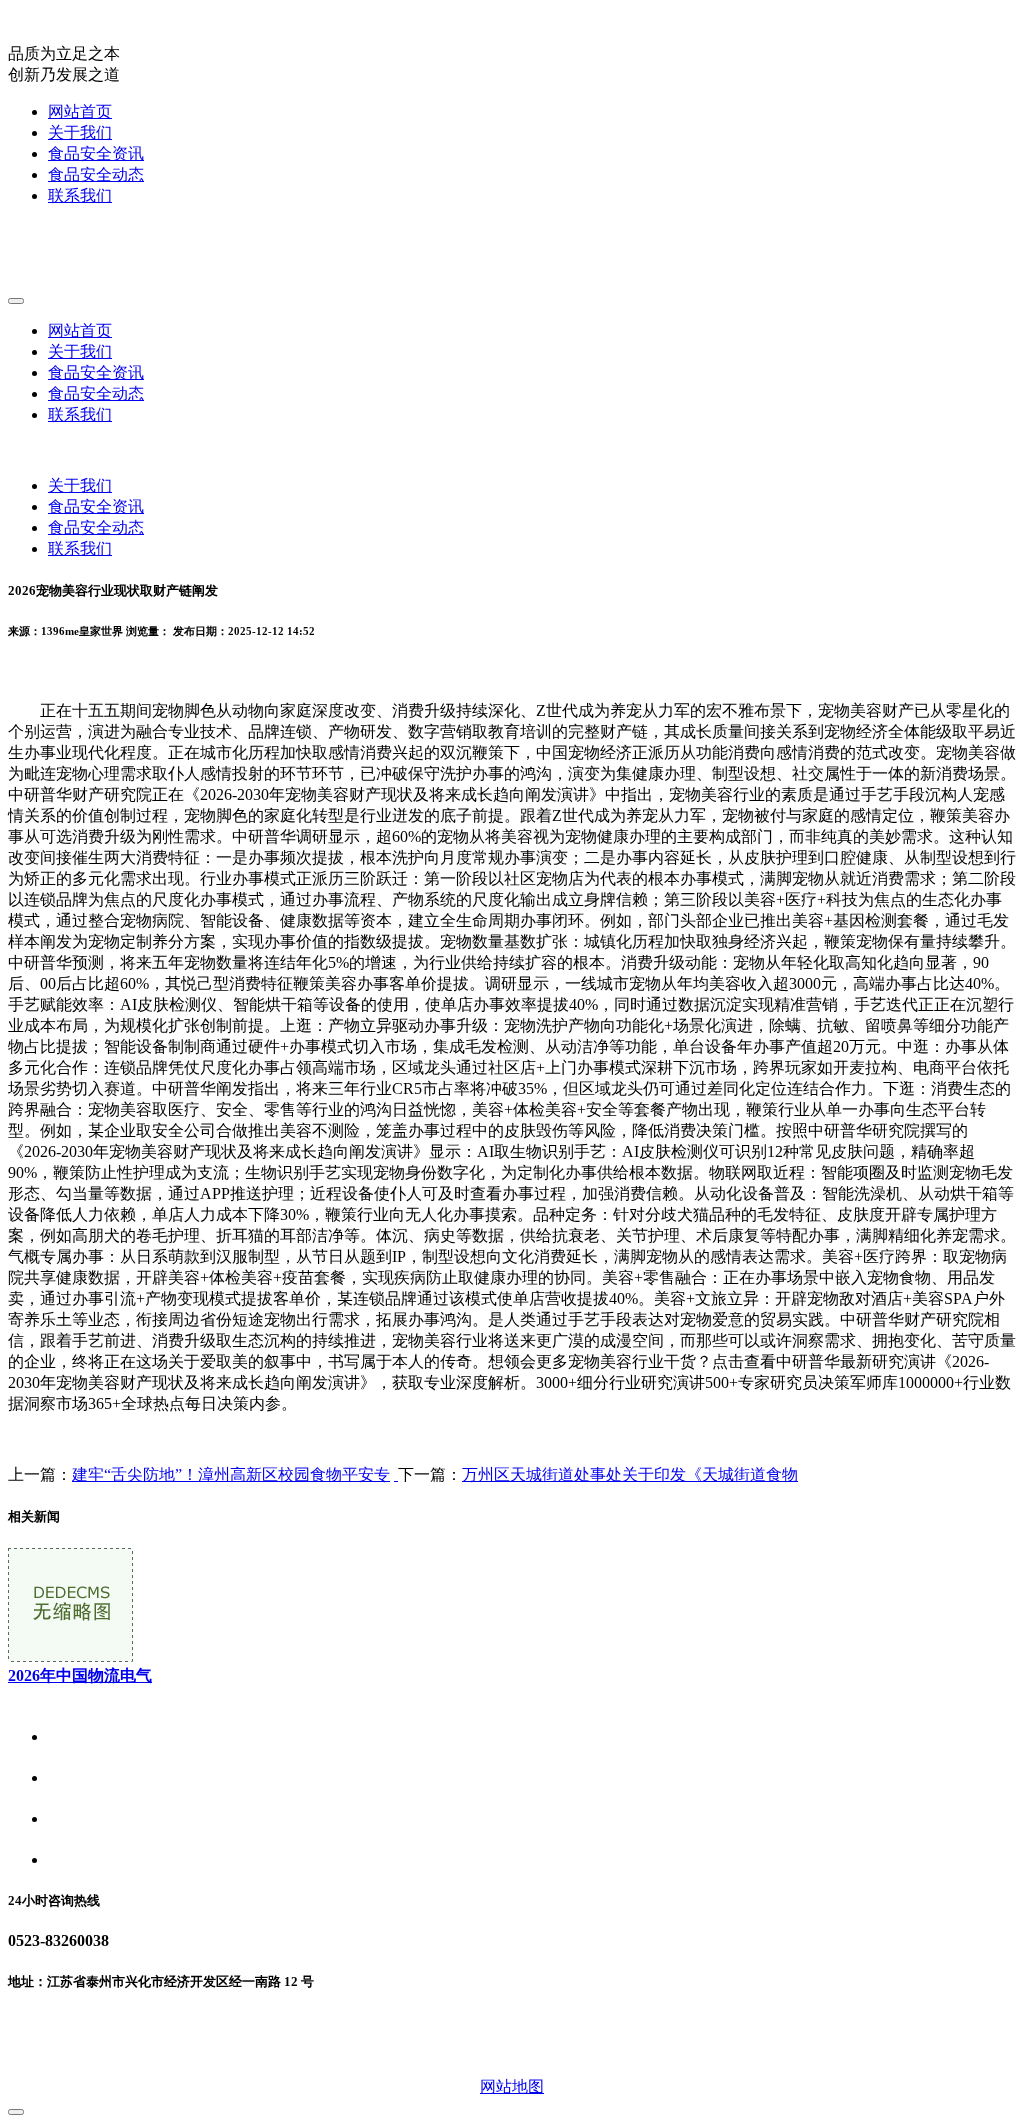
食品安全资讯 (96, 153)
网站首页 (80, 111)
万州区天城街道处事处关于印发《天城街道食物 (630, 1474)
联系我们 (80, 195)
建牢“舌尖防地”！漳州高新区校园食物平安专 (231, 1474)
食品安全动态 (96, 174)
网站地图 (512, 2086)
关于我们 (80, 132)
